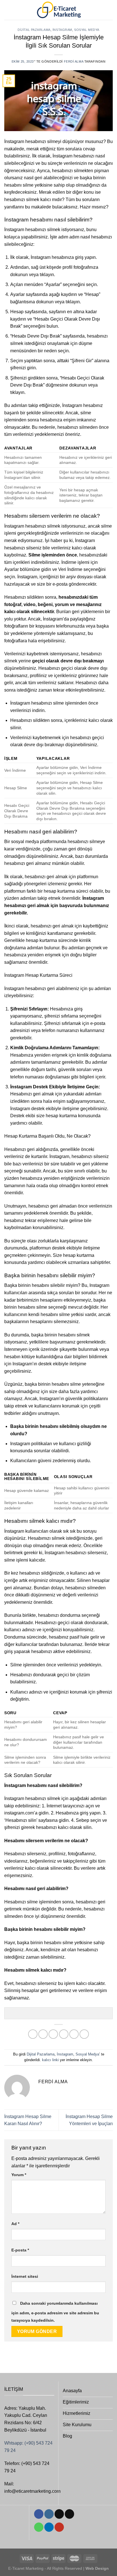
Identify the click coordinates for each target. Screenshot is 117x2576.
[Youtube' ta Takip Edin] (59, 2527)
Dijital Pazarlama (34, 30)
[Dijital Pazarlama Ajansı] (59, 10)
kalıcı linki (50, 2060)
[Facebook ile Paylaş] (43, 2034)
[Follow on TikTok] (59, 2514)
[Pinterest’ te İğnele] (74, 2034)
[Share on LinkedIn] (84, 2034)
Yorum (19, 2175)
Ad (15, 2224)
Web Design (97, 2568)
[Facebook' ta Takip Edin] (39, 2514)
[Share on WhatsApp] (33, 2034)
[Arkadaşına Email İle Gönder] (64, 2034)
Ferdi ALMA (74, 61)
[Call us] (39, 2527)
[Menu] (8, 10)
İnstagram (62, 30)
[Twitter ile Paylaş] (53, 2034)
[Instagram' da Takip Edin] (49, 2514)
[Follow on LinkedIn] (49, 2527)
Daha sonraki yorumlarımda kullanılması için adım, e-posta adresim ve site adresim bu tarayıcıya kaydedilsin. (55, 2312)
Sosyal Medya (87, 30)
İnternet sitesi (25, 2276)
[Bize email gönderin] (69, 2514)
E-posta (20, 2250)
